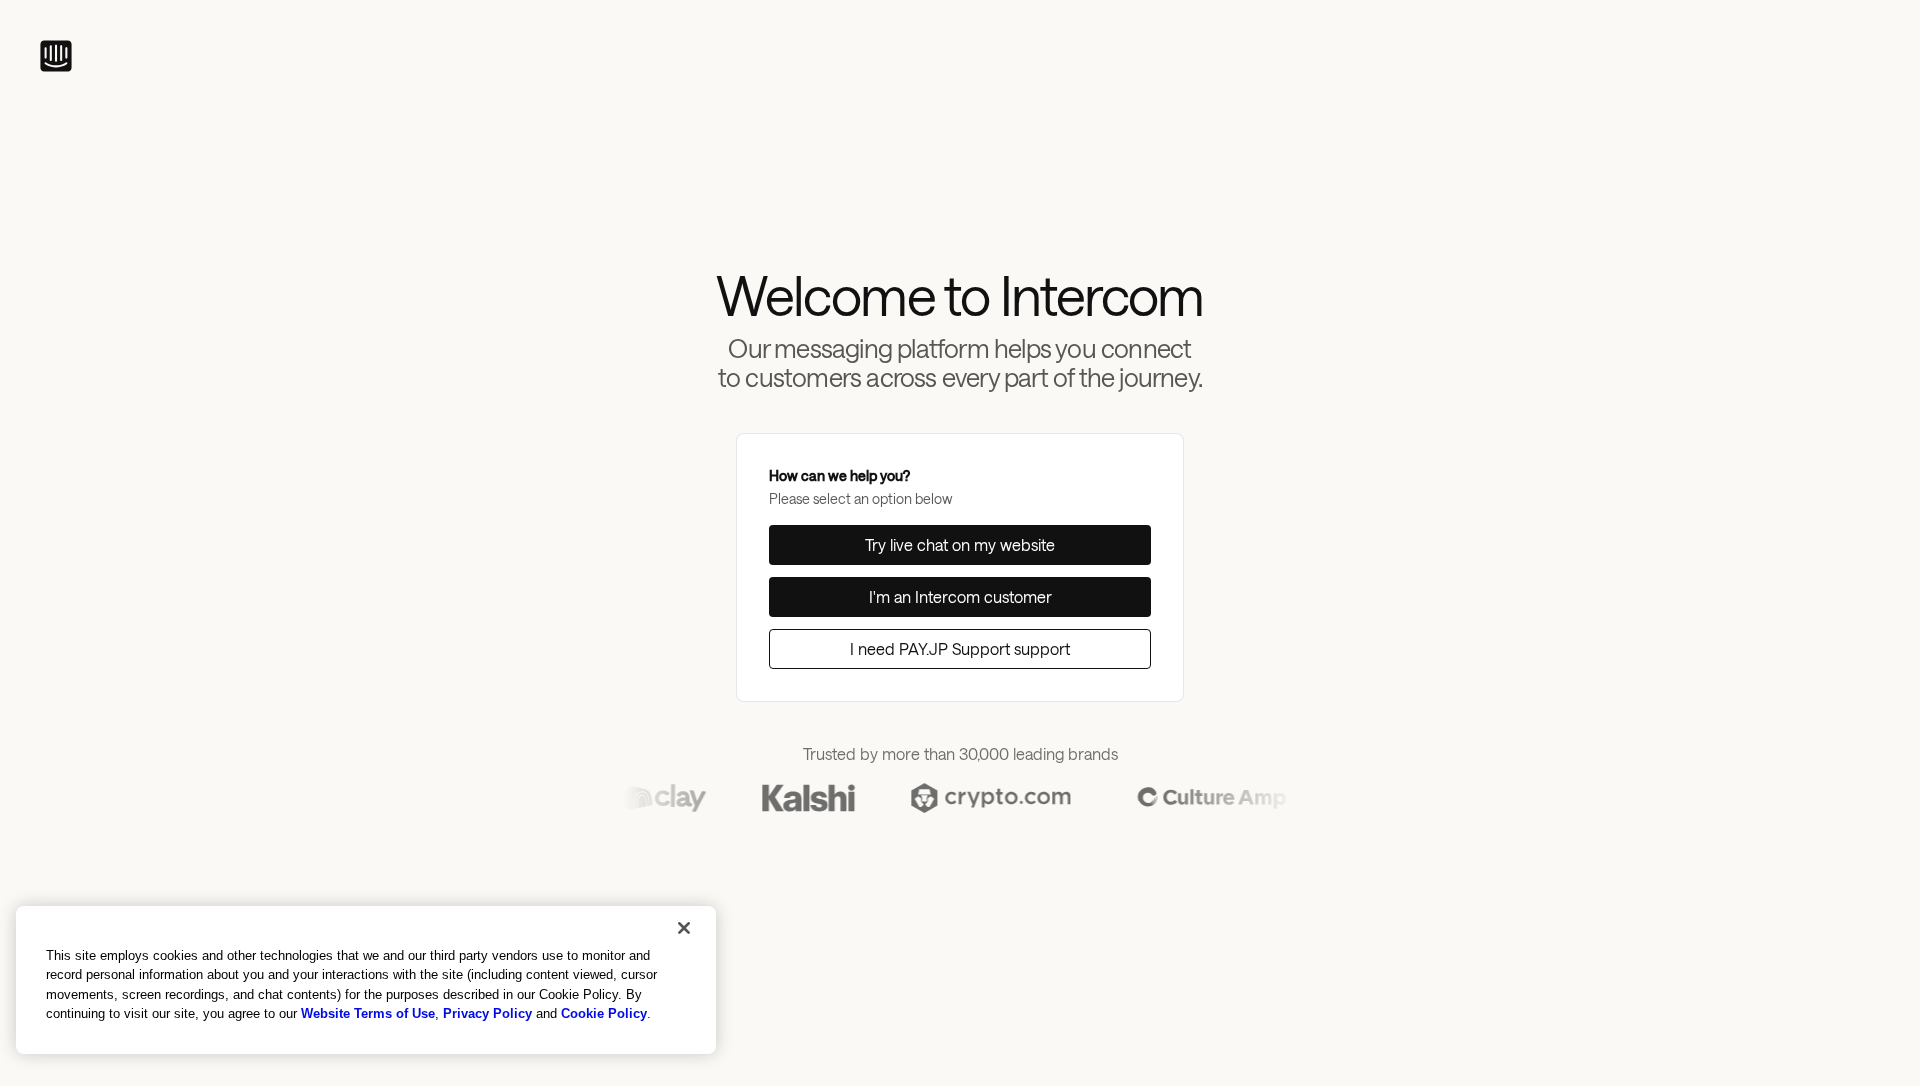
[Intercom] (56, 56)
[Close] (684, 928)
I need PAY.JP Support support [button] (960, 648)
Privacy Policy (487, 1013)
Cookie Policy (604, 1013)
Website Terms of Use (368, 1013)
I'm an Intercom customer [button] (960, 596)
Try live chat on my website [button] (960, 544)
